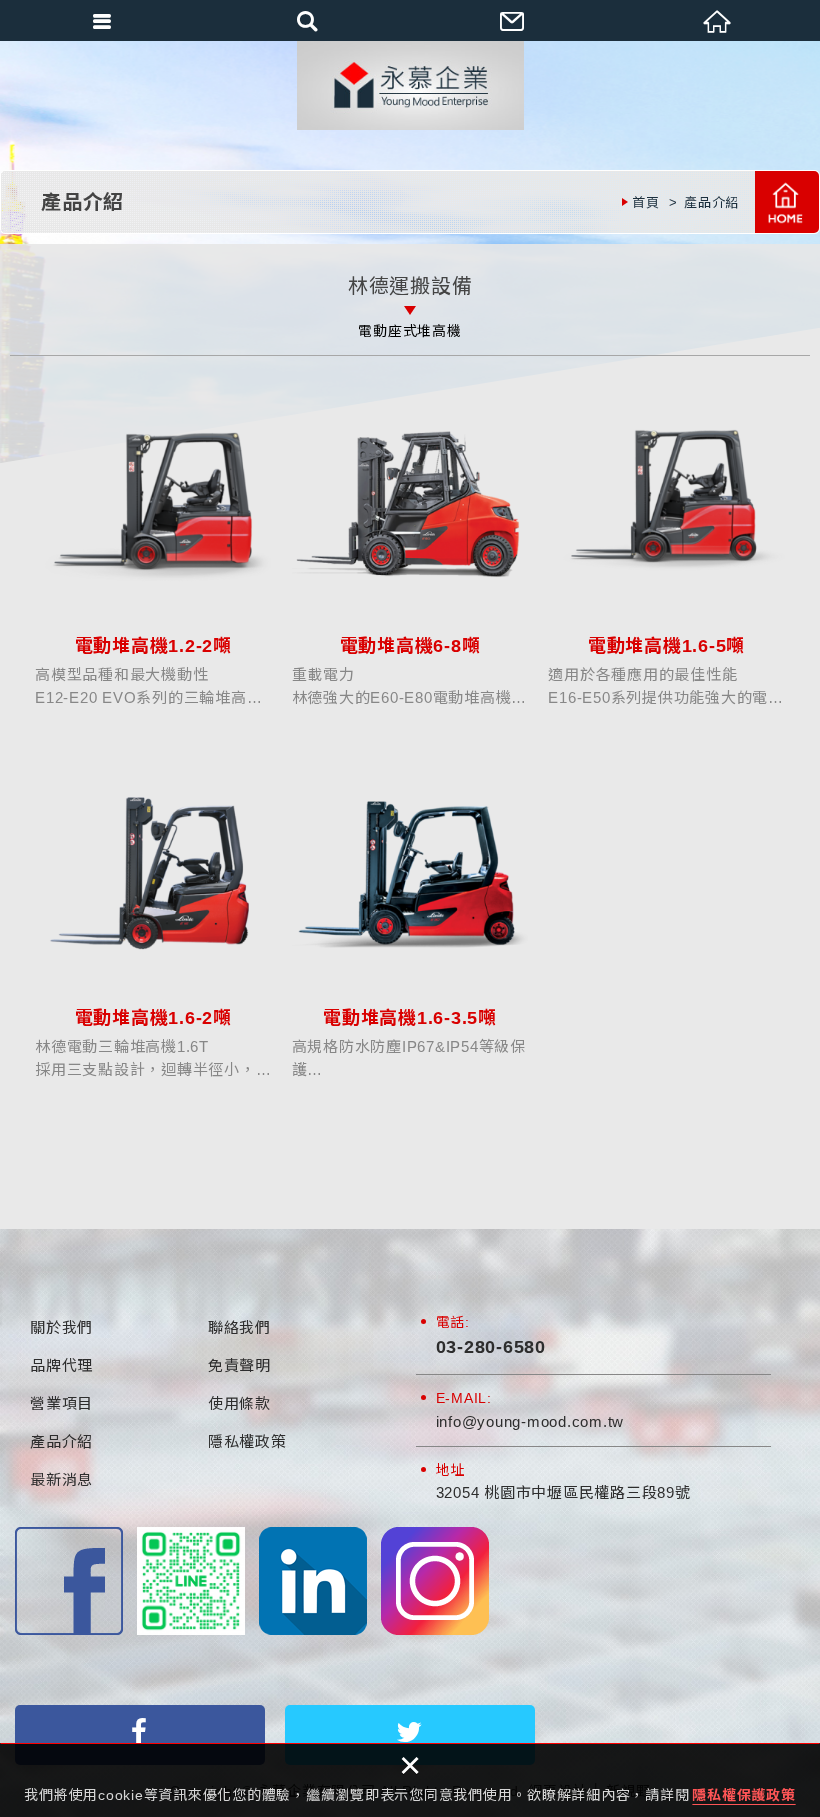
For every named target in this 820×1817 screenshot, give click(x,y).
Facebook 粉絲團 (69, 1581)
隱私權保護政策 (743, 1795)
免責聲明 (239, 1365)
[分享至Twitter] (410, 1735)
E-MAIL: (464, 1398)
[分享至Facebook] (140, 1735)
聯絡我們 (239, 1327)
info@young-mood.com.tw (530, 1421)
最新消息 (61, 1479)
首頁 (787, 202)
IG (435, 1581)
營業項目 (61, 1403)
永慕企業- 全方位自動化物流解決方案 (410, 85)
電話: (453, 1322)
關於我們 (61, 1327)
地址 (451, 1470)
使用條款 (239, 1403)
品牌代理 (61, 1365)
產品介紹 (61, 1441)
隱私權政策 (247, 1441)
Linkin (313, 1581)
